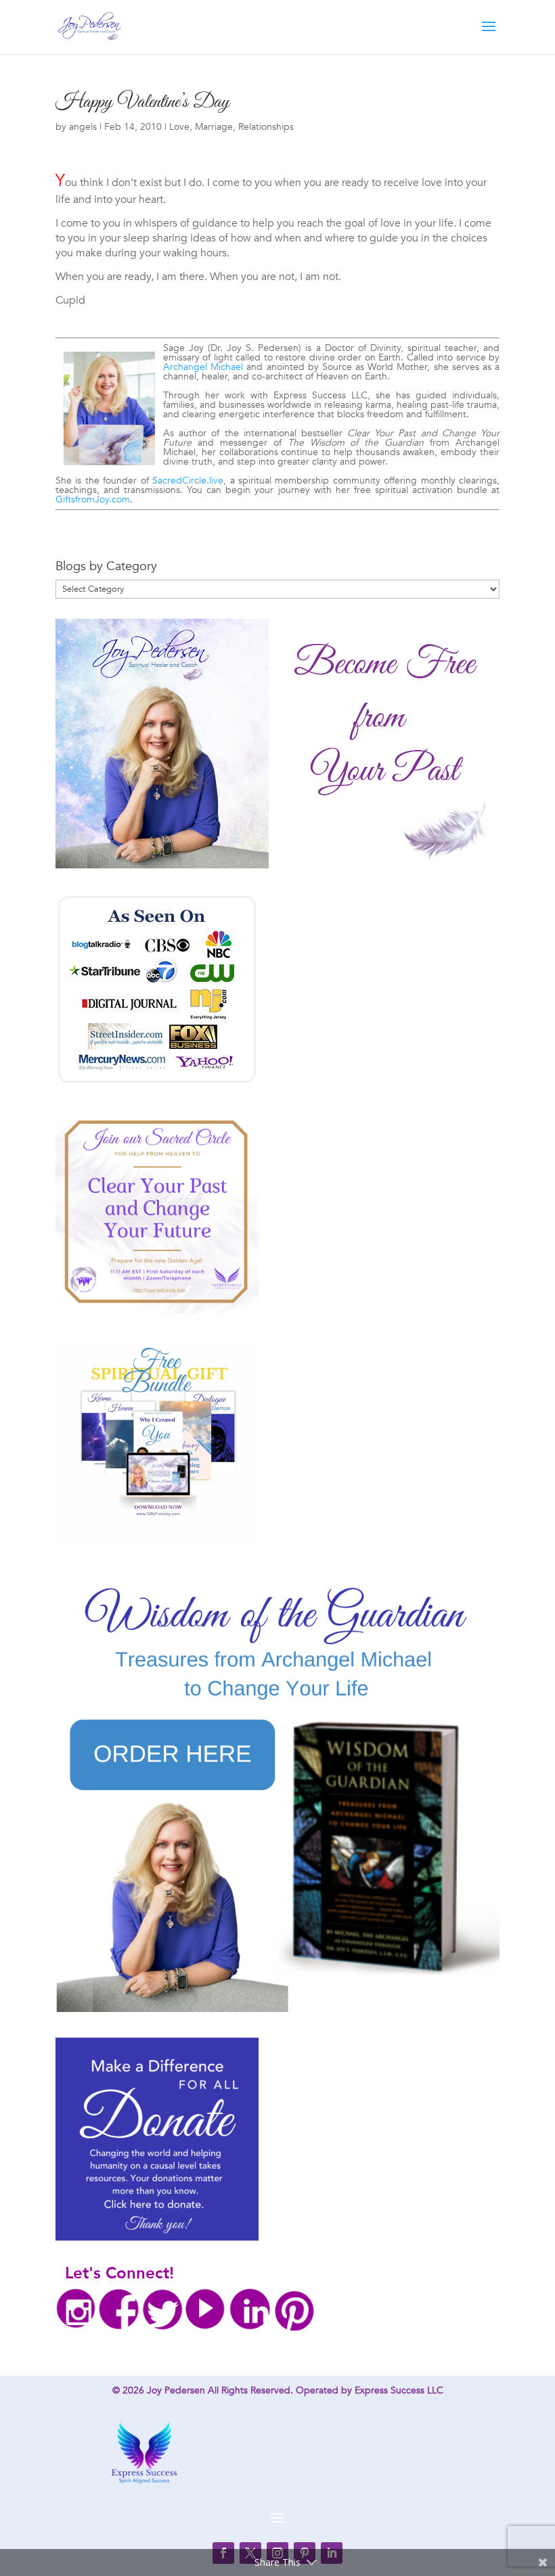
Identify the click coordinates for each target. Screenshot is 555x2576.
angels (83, 127)
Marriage (214, 127)
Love (179, 127)
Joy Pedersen (176, 2390)
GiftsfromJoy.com (93, 499)
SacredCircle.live (188, 481)
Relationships (266, 127)
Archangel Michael (203, 367)
